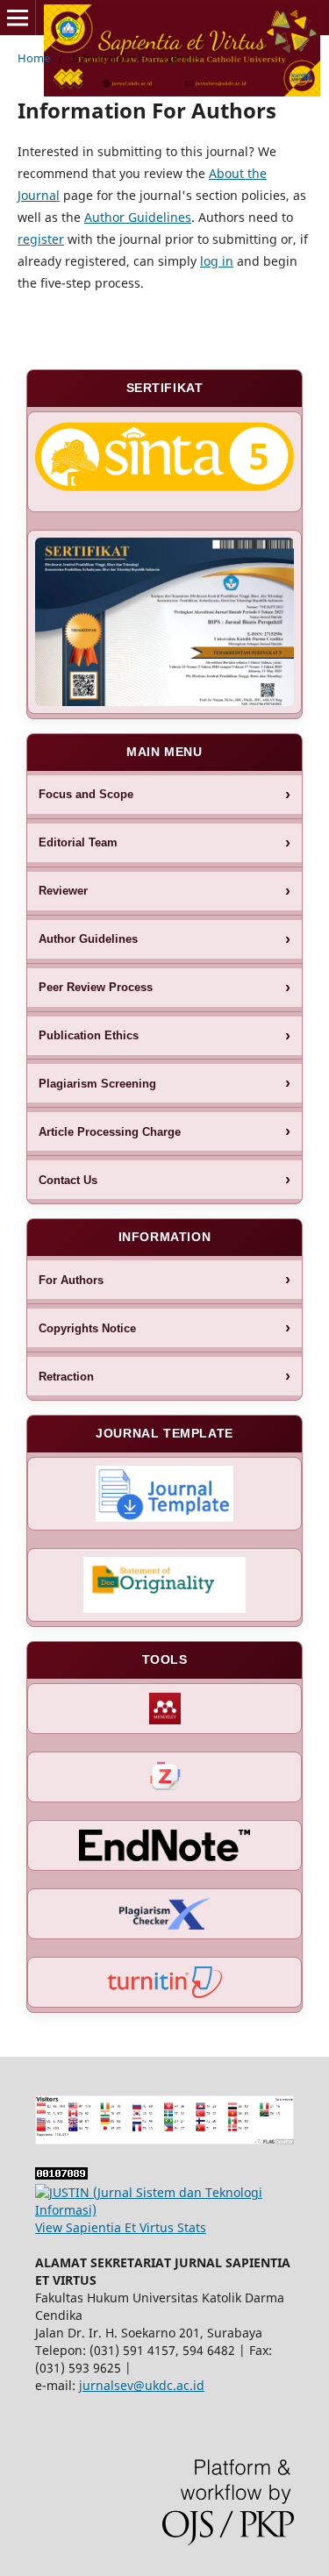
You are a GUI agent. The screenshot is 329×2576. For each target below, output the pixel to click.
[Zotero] (164, 1777)
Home (34, 58)
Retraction (66, 1377)
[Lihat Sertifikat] (164, 622)
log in (217, 261)
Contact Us (68, 1180)
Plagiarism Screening (97, 1084)
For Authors (71, 1280)
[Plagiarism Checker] (164, 1914)
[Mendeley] (164, 1709)
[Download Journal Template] (164, 1494)
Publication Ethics (89, 1035)
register (41, 239)
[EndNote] (164, 1845)
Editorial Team (78, 842)
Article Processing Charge (110, 1132)
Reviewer (63, 891)
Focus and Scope (86, 794)
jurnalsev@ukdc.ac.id (142, 2385)
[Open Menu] (18, 18)
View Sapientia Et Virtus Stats (121, 2227)
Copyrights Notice (87, 1328)
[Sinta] (164, 462)
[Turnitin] (164, 1982)
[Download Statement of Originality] (164, 1585)
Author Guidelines (138, 217)
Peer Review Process (96, 987)
